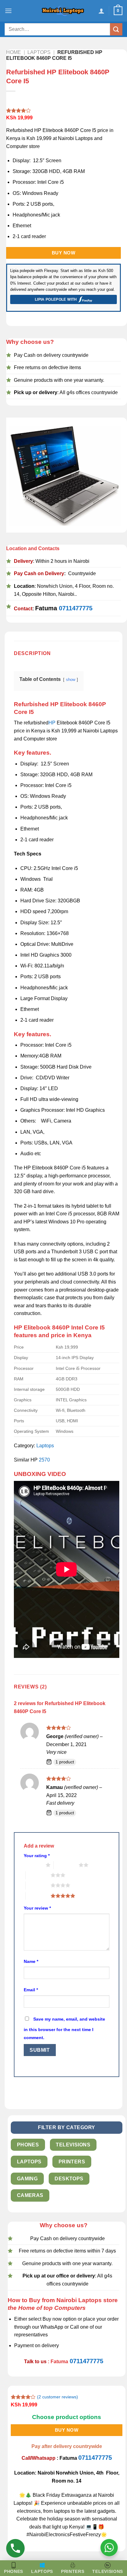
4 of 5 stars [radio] (38, 1885)
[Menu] (8, 11)
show (71, 680)
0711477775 (76, 608)
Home (14, 52)
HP (52, 723)
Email (31, 1990)
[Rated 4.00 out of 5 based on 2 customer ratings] (63, 110)
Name (31, 1961)
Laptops (39, 52)
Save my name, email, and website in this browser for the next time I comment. (64, 2028)
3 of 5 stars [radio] (38, 1875)
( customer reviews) (57, 2397)
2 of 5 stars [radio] (66, 1865)
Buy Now (63, 253)
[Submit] (116, 29)
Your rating (37, 1856)
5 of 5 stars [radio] (38, 1896)
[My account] (101, 11)
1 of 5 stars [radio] (33, 1865)
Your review (37, 1908)
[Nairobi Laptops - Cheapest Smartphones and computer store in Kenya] (63, 11)
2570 (44, 1460)
